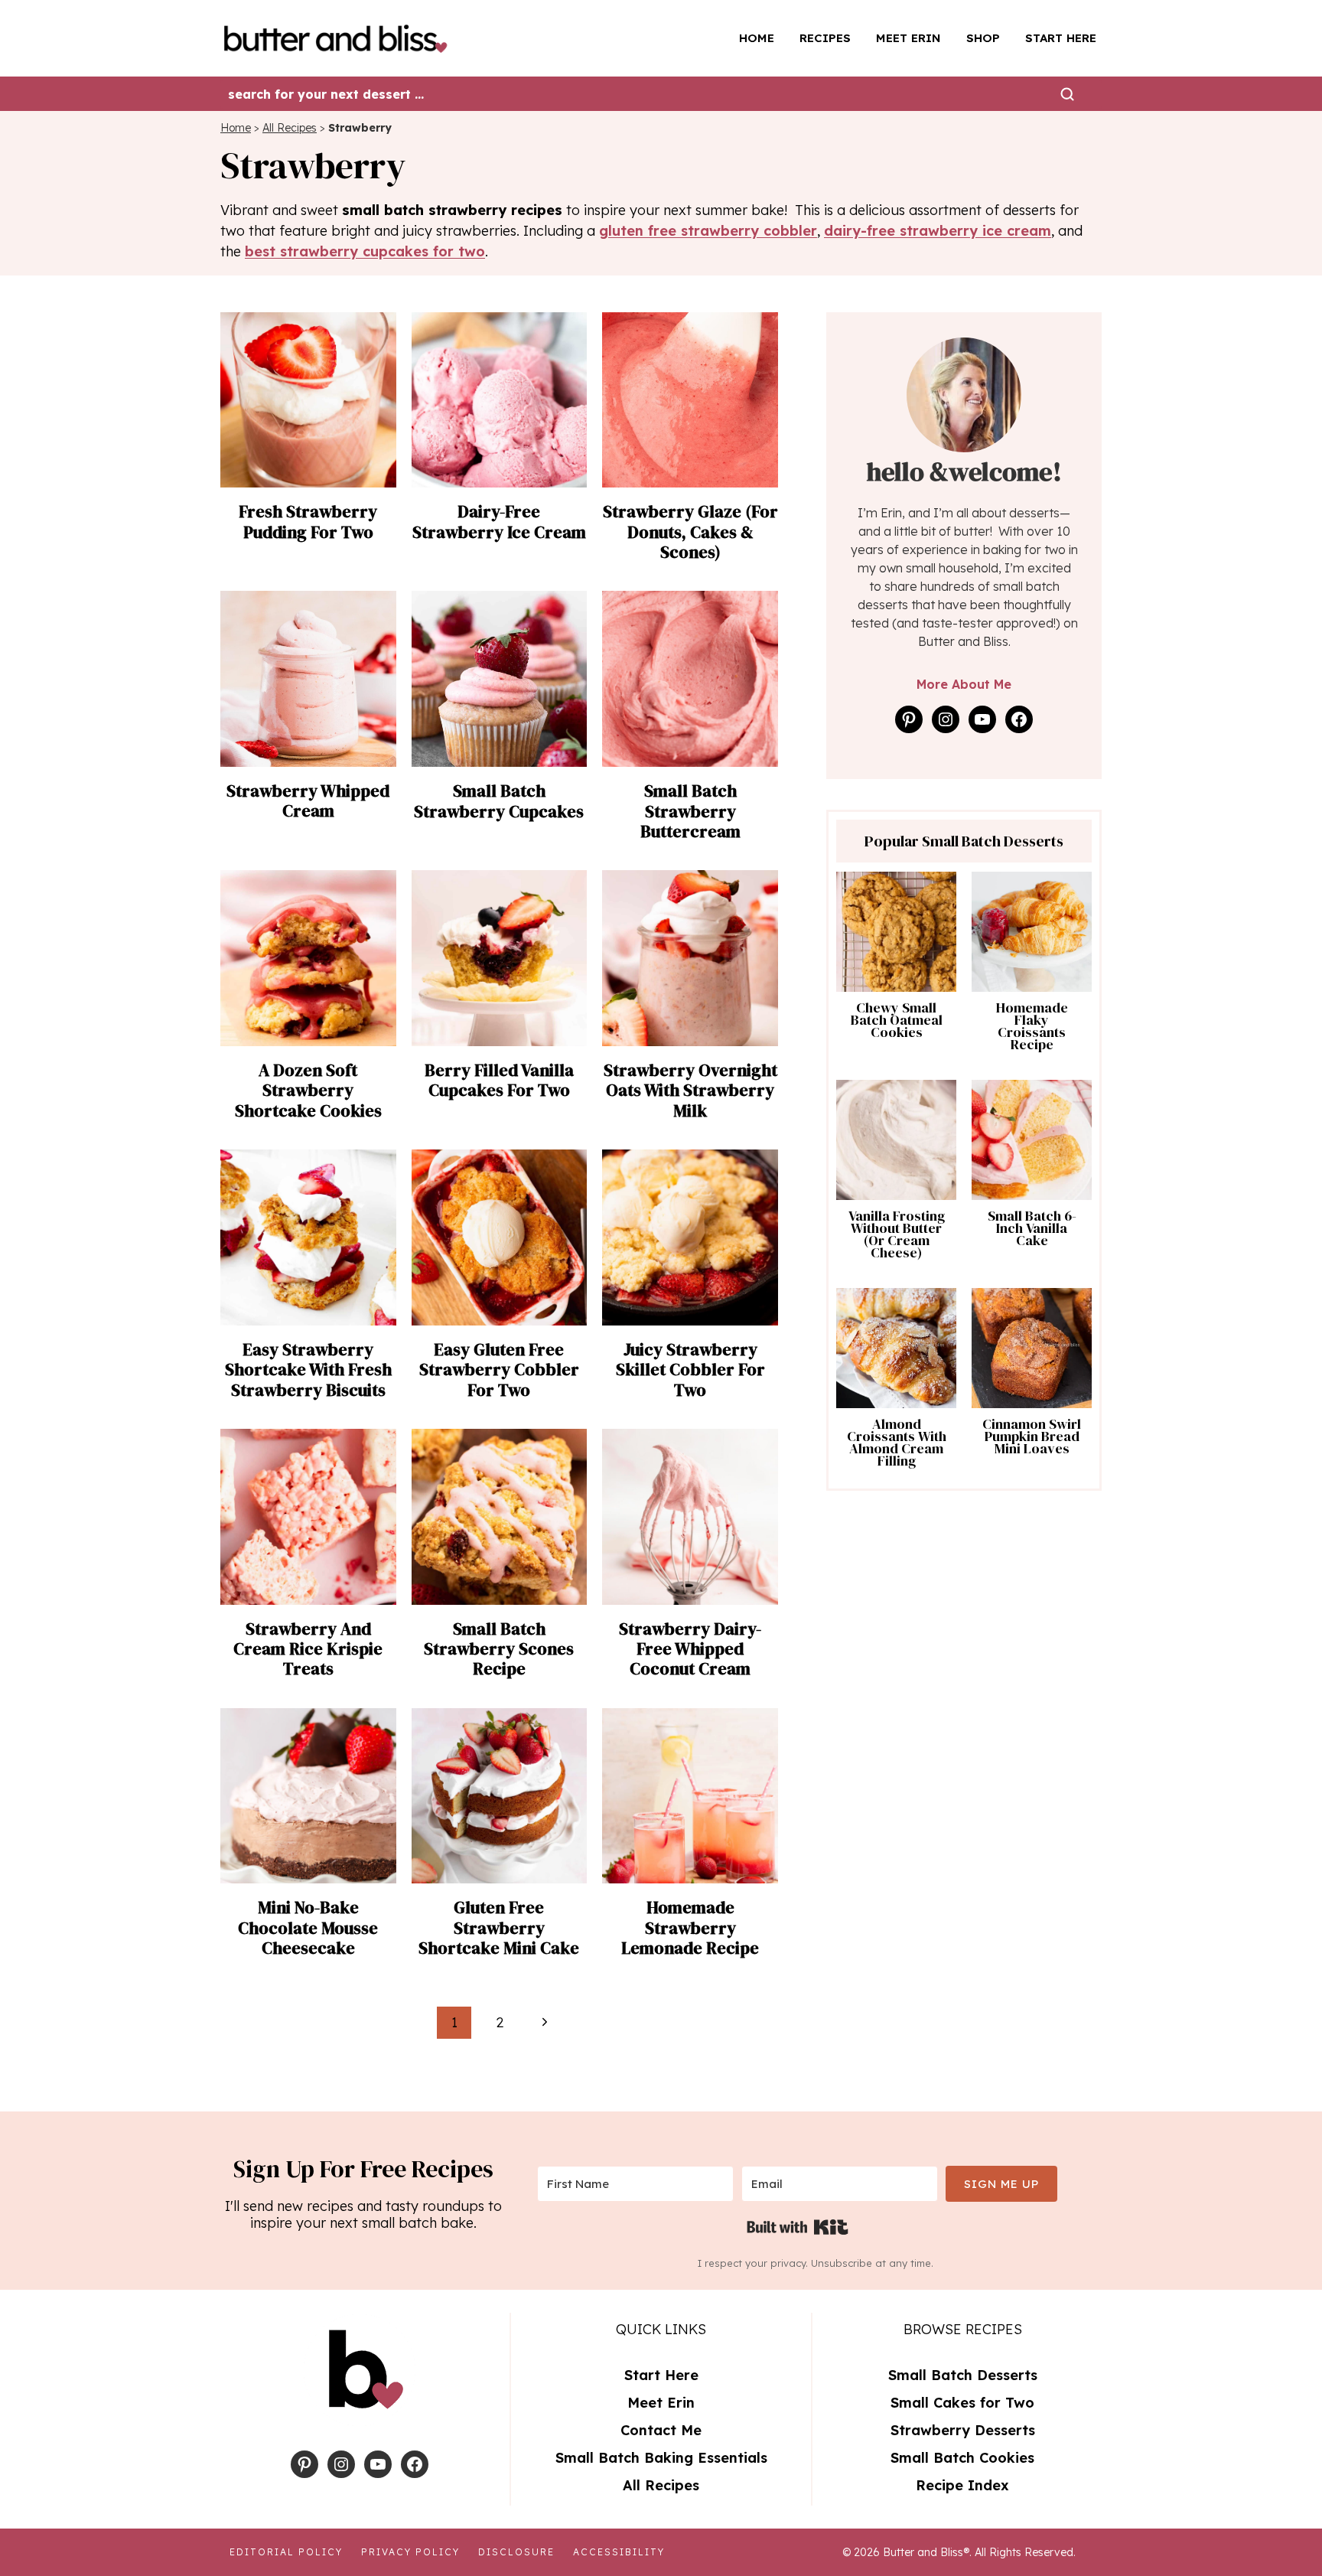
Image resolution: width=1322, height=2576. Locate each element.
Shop (983, 38)
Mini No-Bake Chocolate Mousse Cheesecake (308, 1927)
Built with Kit (798, 2227)
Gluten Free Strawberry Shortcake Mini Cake (499, 1927)
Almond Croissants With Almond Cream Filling (897, 1443)
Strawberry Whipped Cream (308, 801)
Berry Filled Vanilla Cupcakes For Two (499, 1080)
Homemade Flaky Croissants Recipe (1032, 1026)
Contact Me (661, 2430)
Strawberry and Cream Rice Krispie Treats (308, 1649)
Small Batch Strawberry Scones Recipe (499, 1649)
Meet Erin (908, 38)
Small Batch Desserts (963, 2375)
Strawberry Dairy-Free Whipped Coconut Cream (690, 1649)
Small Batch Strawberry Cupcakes (499, 801)
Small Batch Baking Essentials (661, 2458)
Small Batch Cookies (962, 2458)
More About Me (964, 684)
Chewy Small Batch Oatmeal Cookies (897, 1020)
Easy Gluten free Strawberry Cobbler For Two (499, 1370)
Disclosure (516, 2552)
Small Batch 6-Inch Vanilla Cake (1032, 1228)
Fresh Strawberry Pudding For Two (308, 521)
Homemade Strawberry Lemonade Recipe (690, 1927)
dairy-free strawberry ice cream (938, 231)
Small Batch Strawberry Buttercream (690, 811)
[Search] (1067, 94)
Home (757, 38)
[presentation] (308, 400)
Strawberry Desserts (963, 2430)
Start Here (1061, 38)
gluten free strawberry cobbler (708, 231)
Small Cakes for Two (962, 2403)
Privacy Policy (410, 2552)
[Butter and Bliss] (341, 38)
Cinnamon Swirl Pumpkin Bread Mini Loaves (1032, 1436)
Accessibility (619, 2552)
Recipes (825, 38)
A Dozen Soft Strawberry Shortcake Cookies (308, 1090)
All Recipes (290, 128)
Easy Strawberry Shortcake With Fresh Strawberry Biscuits (308, 1370)
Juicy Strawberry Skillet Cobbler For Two (690, 1370)
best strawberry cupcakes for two (365, 251)
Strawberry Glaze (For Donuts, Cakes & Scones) (690, 532)
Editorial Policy (286, 2552)
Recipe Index (962, 2485)
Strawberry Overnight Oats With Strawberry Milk (690, 1090)
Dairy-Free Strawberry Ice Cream (499, 521)
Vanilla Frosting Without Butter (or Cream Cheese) (897, 1234)
